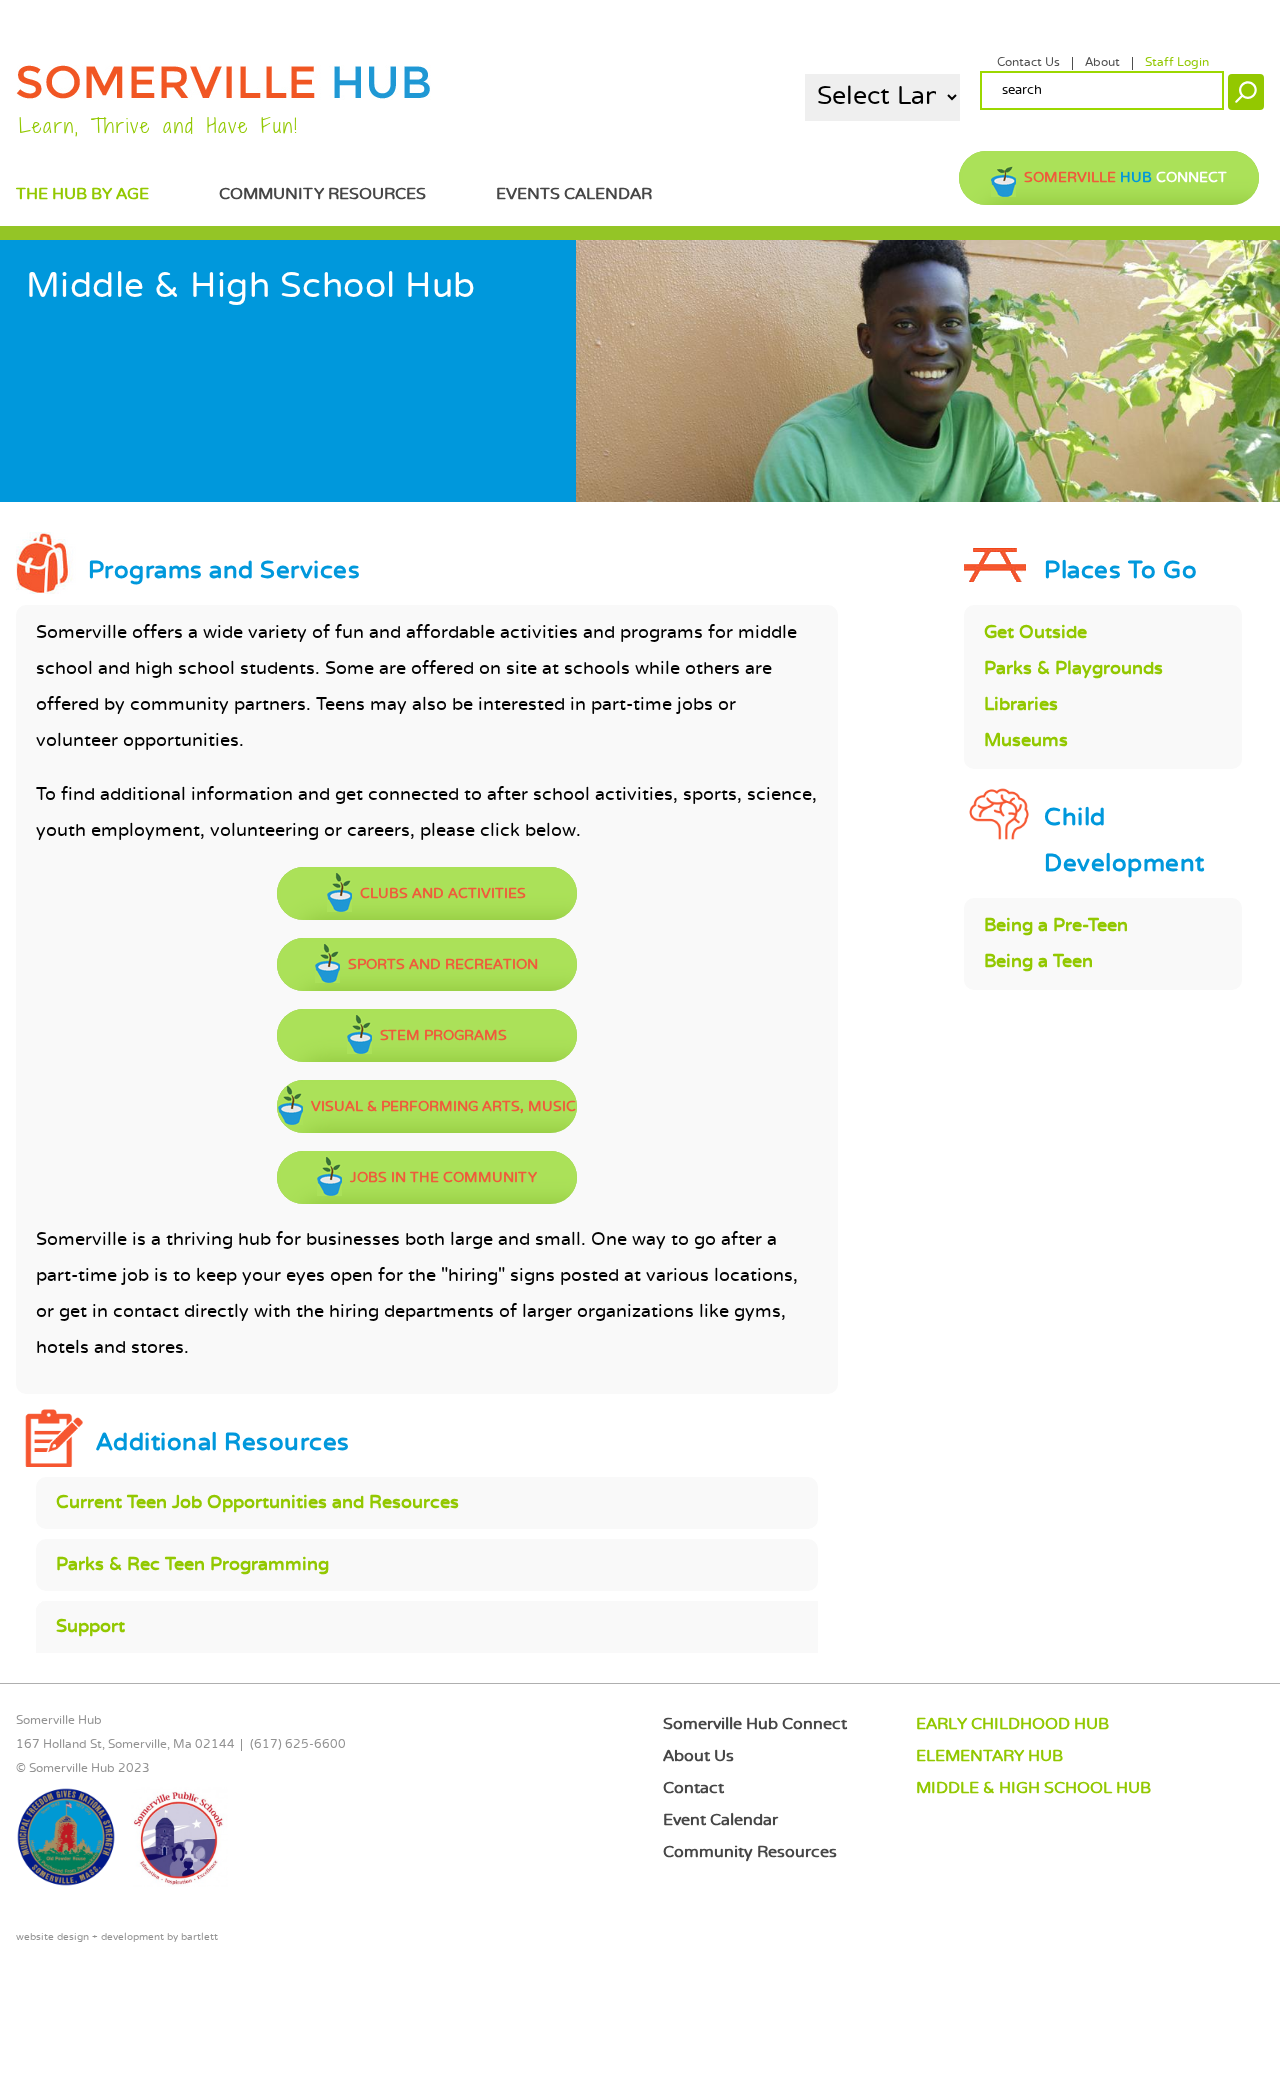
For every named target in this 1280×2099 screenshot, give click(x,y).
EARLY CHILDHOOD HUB (1012, 1724)
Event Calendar (720, 1820)
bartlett (199, 1937)
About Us (698, 1756)
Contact (693, 1788)
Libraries (1021, 705)
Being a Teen (1038, 962)
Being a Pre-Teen (1056, 926)
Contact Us (1028, 63)
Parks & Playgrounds (1073, 669)
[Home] (223, 95)
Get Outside (1035, 633)
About (1102, 63)
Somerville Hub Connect (755, 1724)
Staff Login (1177, 63)
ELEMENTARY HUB (989, 1756)
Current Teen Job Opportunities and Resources (257, 1503)
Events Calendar (574, 194)
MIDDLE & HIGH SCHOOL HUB (1033, 1788)
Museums (1026, 741)
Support (90, 1627)
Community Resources (322, 194)
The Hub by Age (82, 194)
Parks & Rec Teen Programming (192, 1565)
